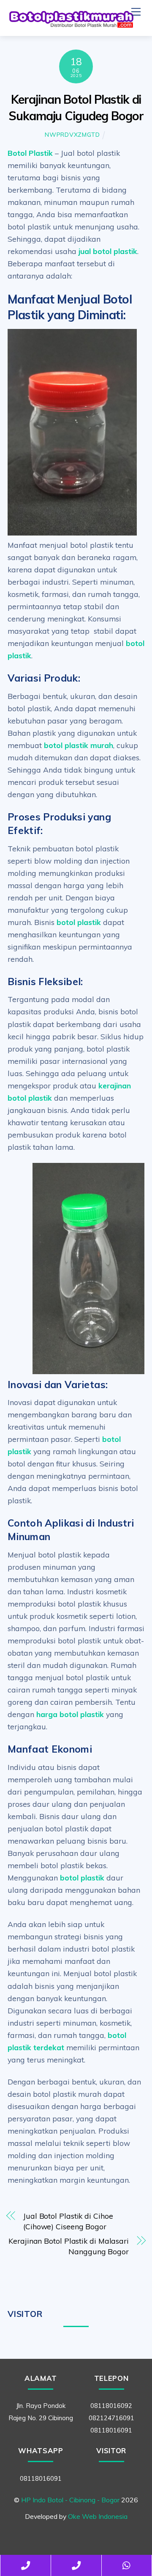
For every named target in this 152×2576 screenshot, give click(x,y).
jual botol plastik (108, 251)
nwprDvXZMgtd (72, 135)
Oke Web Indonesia (98, 2516)
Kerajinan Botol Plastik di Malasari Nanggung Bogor (69, 2246)
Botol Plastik (30, 153)
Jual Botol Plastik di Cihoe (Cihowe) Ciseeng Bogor (68, 2221)
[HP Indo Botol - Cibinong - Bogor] (71, 25)
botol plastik (79, 922)
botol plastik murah (79, 745)
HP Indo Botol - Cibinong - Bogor (70, 2500)
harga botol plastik (70, 1714)
